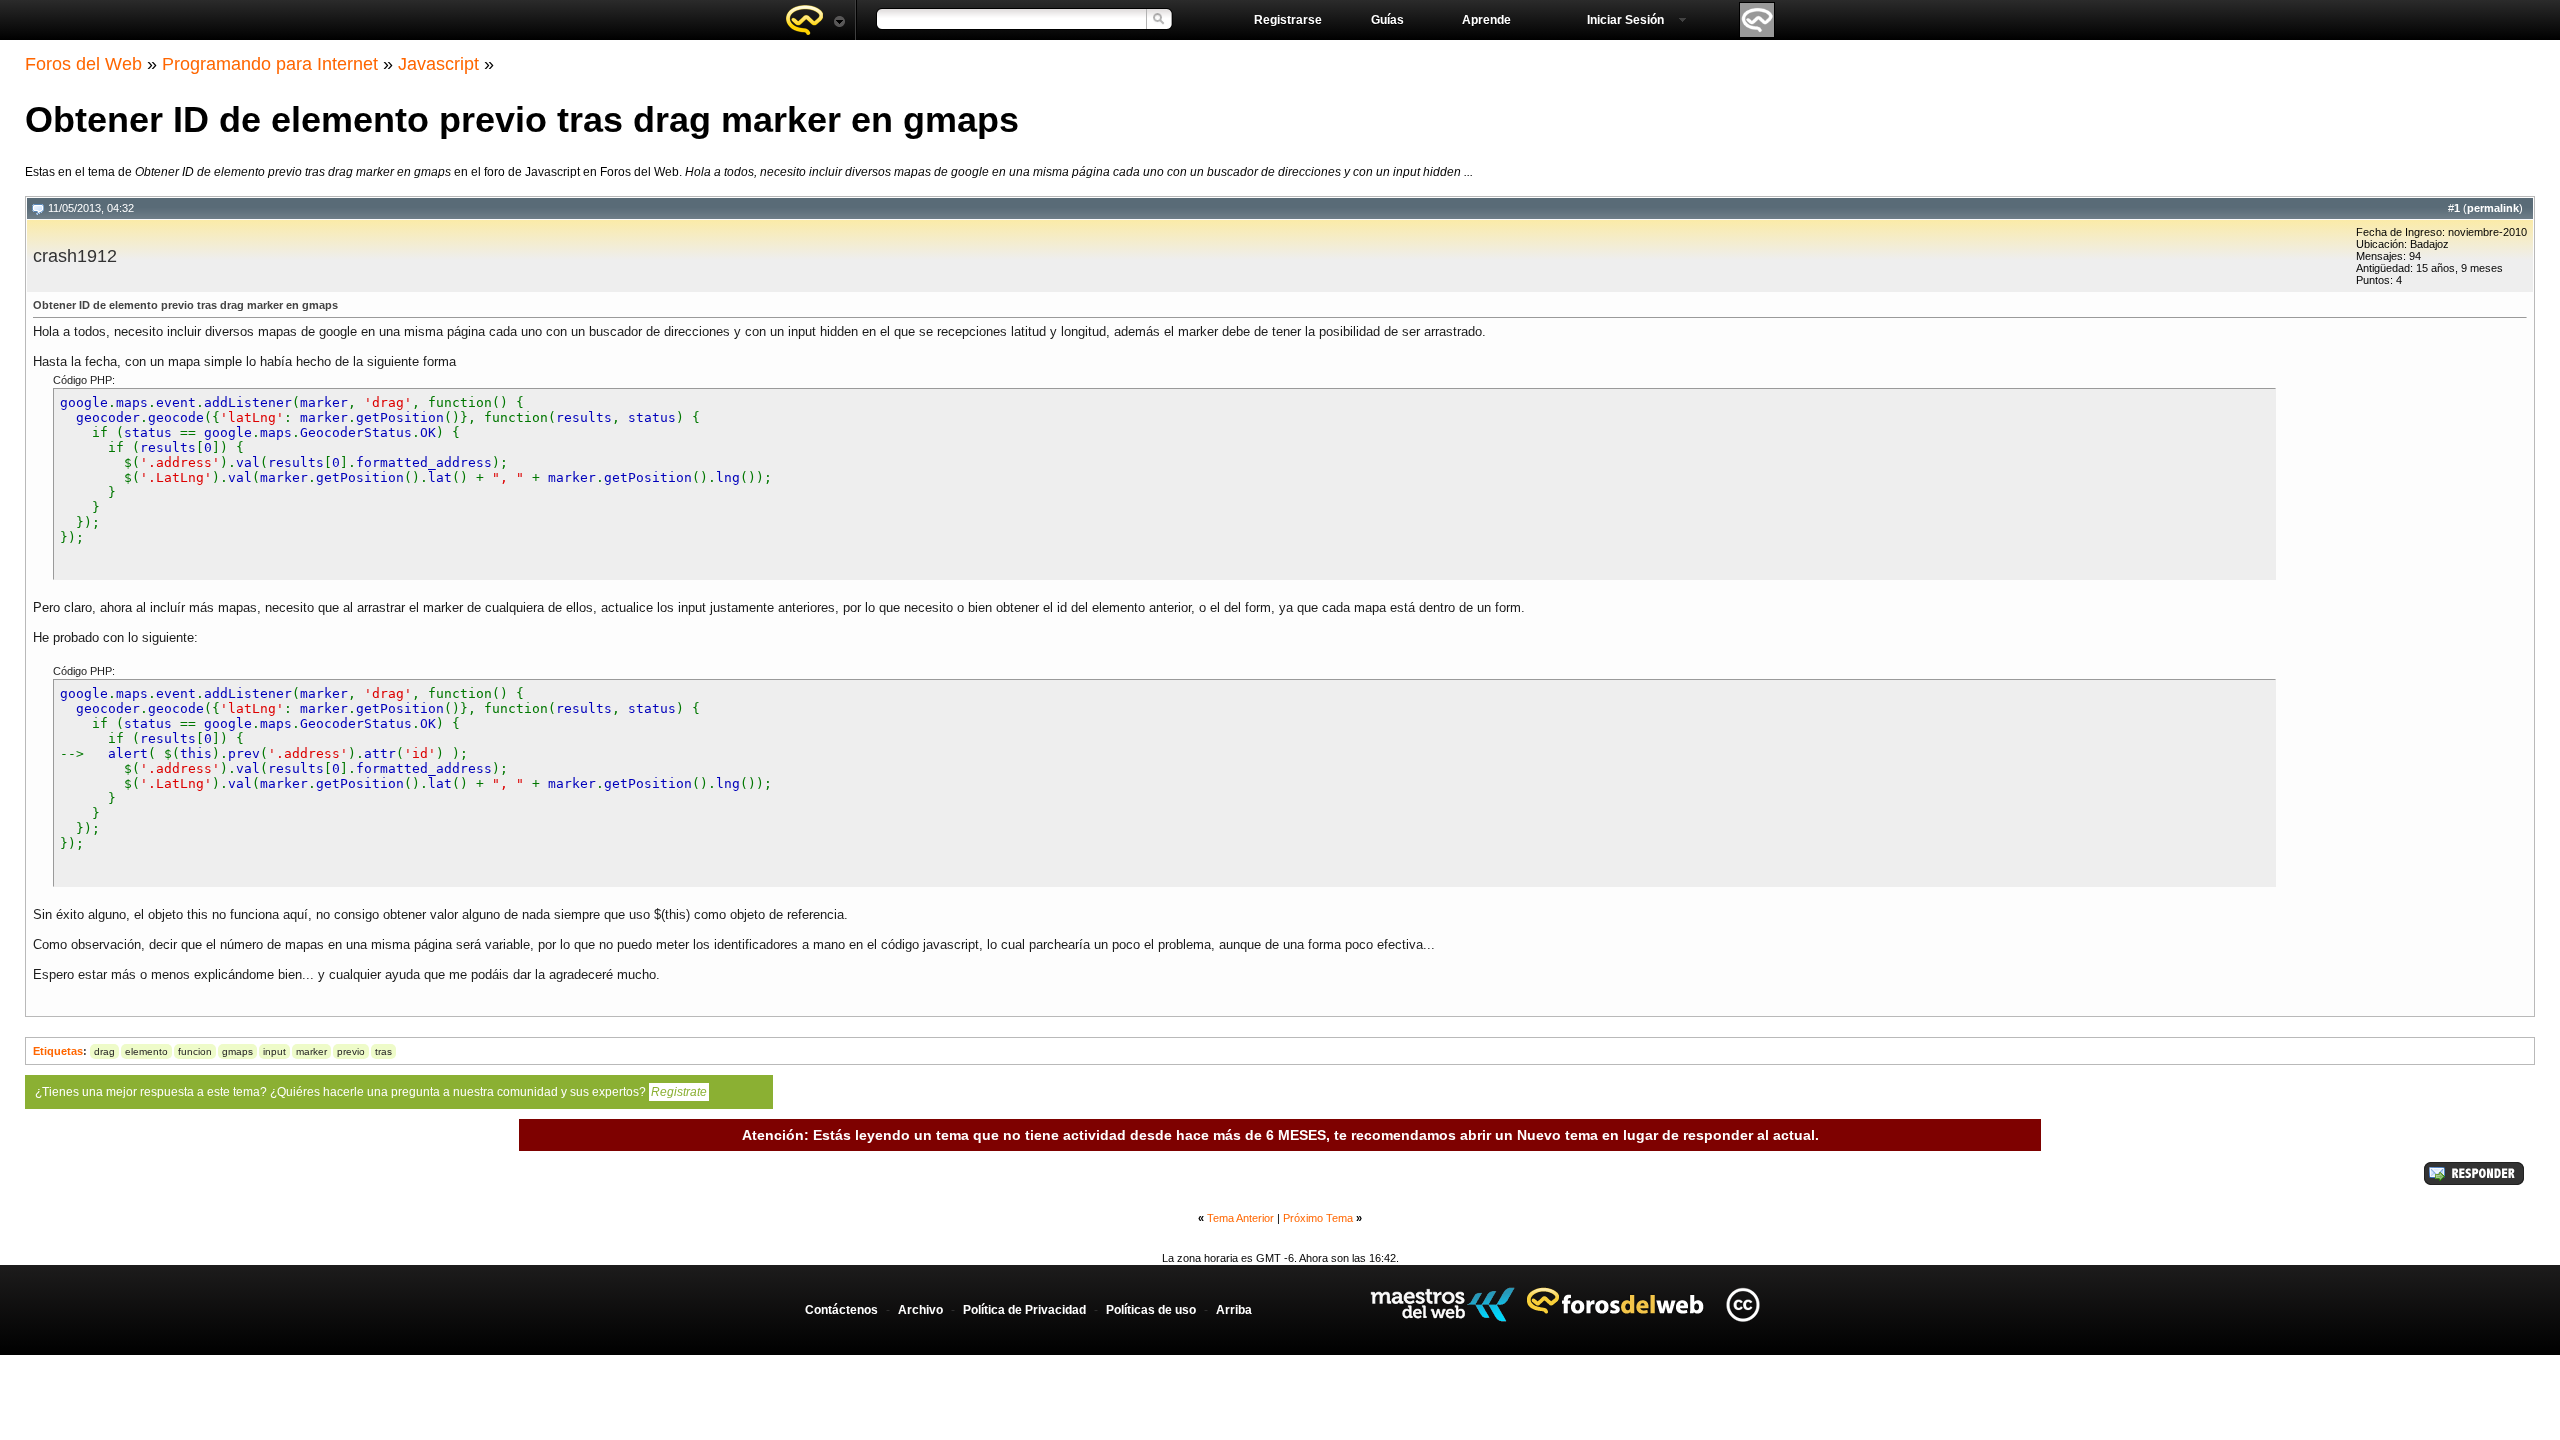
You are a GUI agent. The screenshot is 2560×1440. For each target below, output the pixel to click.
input (274, 1051)
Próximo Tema (1318, 1218)
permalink (2493, 208)
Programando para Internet (270, 64)
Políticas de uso (1151, 1310)
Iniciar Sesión (1625, 20)
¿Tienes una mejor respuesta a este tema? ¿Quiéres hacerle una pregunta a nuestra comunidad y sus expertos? (371, 1092)
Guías (1387, 20)
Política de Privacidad (1024, 1310)
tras (383, 1051)
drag (104, 1051)
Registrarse (1288, 20)
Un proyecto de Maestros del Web (1442, 1304)
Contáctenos (841, 1310)
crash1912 (75, 256)
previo (351, 1051)
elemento (146, 1051)
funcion (195, 1051)
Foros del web (815, 20)
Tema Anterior (1240, 1218)
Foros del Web (83, 64)
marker (311, 1051)
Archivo (920, 1310)
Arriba (1234, 1310)
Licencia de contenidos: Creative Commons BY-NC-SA (1742, 1304)
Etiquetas (58, 1051)
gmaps (237, 1051)
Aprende (1486, 20)
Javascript (438, 64)
